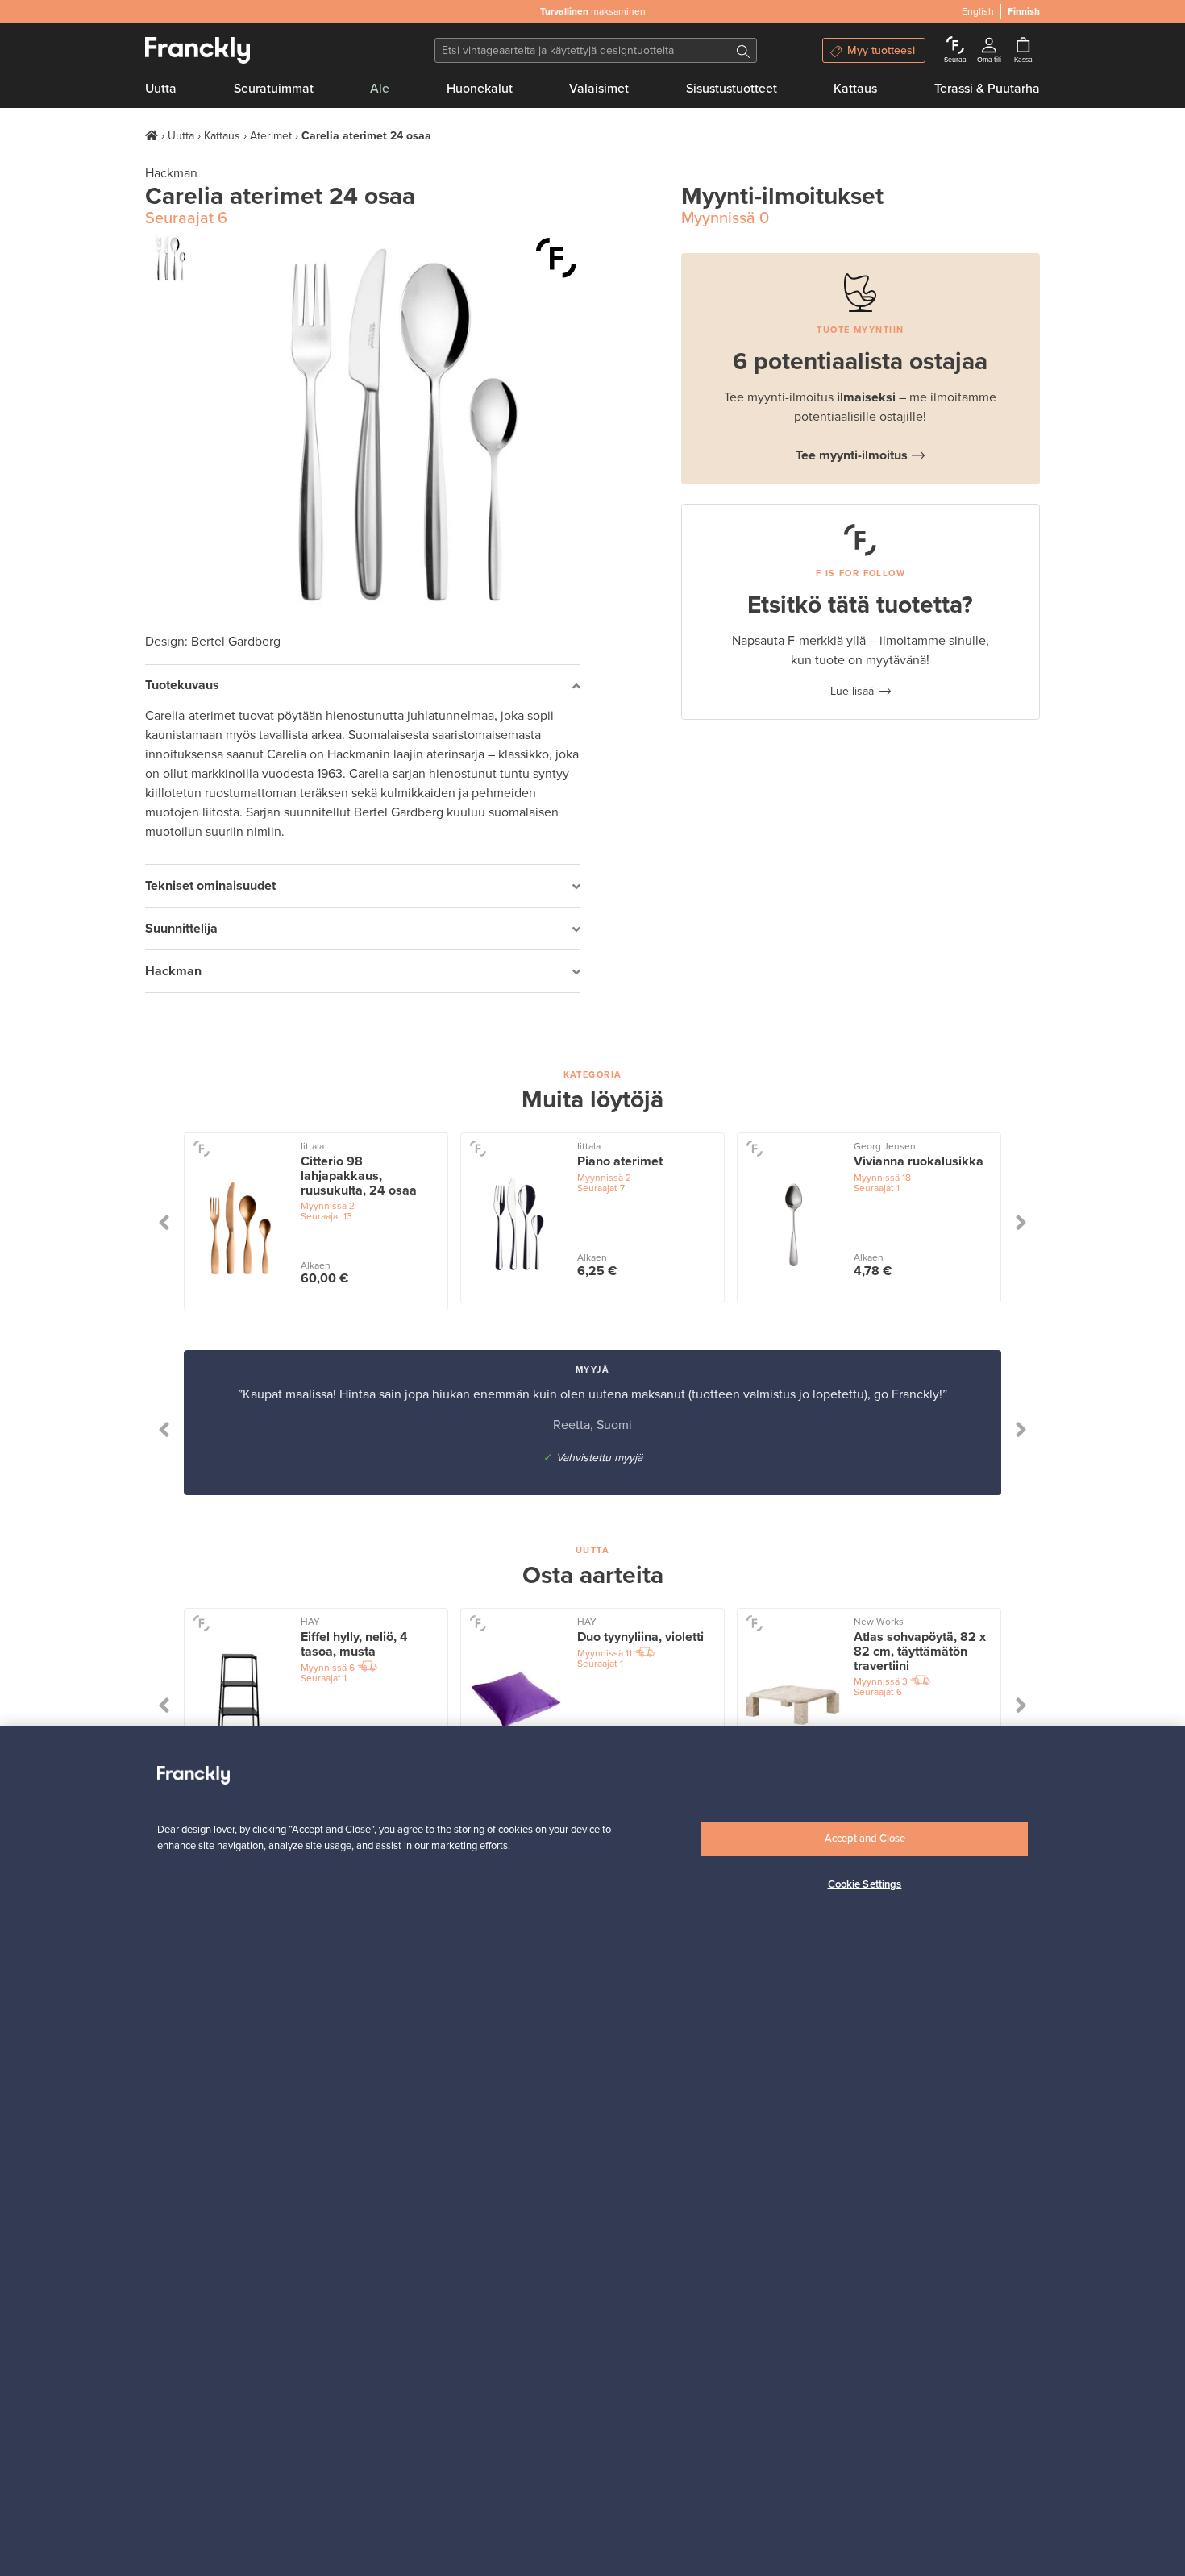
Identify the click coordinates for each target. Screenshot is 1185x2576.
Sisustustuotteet (732, 89)
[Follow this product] (201, 1147)
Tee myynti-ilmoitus (852, 455)
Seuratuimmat (274, 89)
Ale (380, 89)
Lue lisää (852, 691)
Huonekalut (480, 89)
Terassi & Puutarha (987, 89)
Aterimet (271, 136)
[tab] (363, 686)
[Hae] (743, 50)
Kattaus (855, 89)
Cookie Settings (865, 1884)
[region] (592, 2151)
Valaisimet (599, 89)
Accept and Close (865, 1839)
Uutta (161, 89)
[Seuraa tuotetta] (556, 258)
